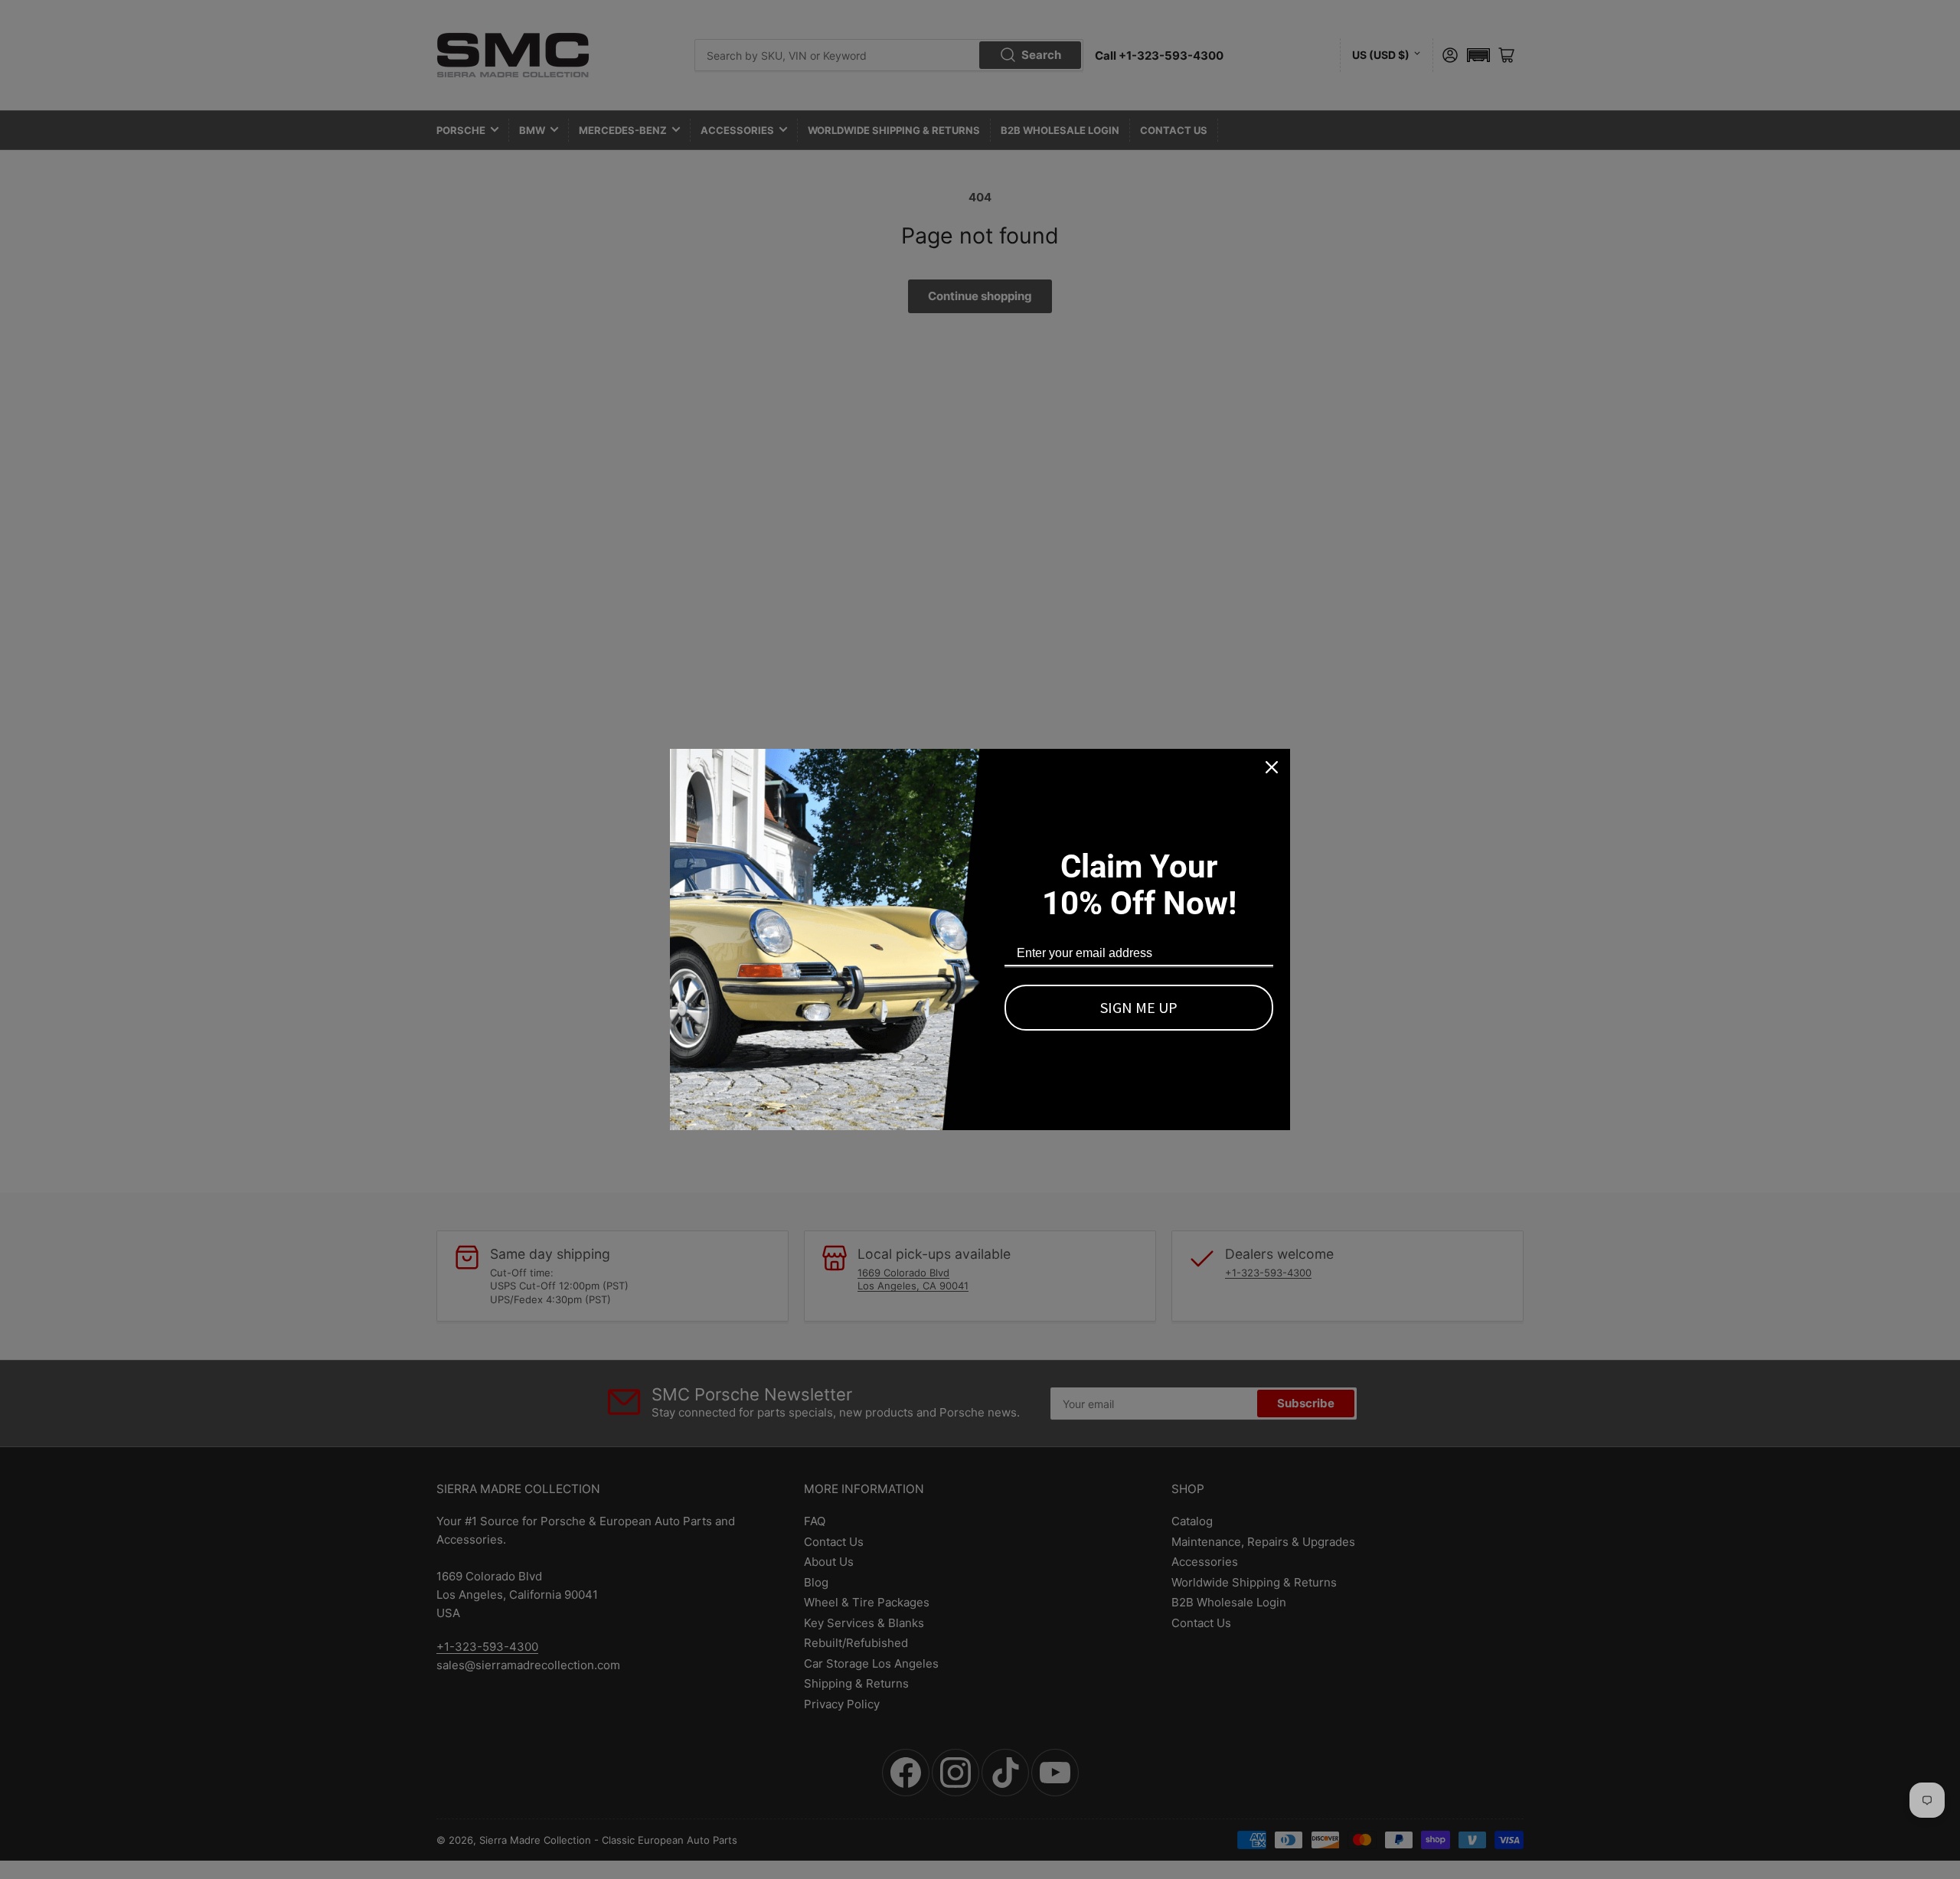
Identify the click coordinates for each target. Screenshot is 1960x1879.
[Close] (1272, 767)
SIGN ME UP (1139, 1007)
